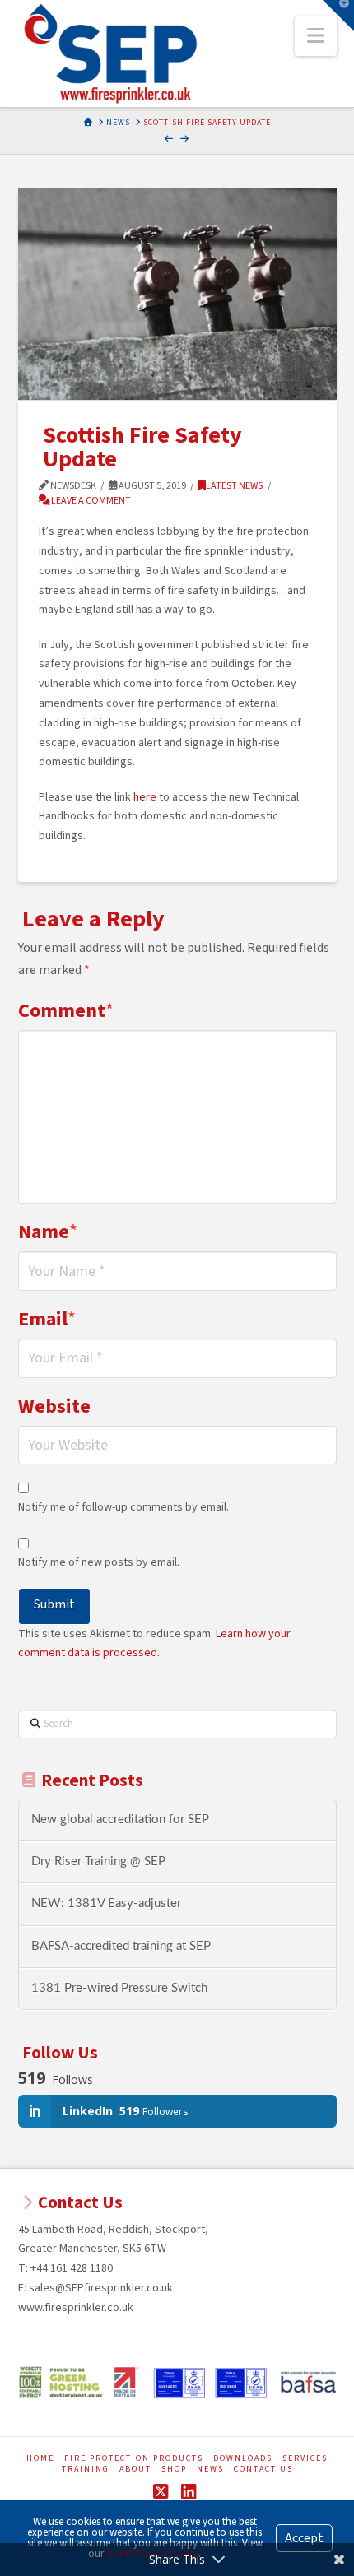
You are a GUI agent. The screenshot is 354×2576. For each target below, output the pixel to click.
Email (47, 1319)
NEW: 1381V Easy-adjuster (106, 1903)
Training (86, 2469)
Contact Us (263, 2469)
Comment (66, 1011)
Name (48, 1232)
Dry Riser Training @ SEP (98, 1861)
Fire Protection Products (134, 2459)
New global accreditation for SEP (120, 1819)
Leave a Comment (90, 501)
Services (305, 2459)
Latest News (234, 486)
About (135, 2469)
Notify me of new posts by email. (99, 1562)
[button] (316, 36)
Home (40, 2459)
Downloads (243, 2459)
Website (54, 1406)
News (210, 2469)
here (145, 797)
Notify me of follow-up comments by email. (123, 1507)
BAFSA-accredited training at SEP (121, 1946)
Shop (174, 2469)
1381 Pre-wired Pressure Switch (119, 1988)
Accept (304, 2538)
